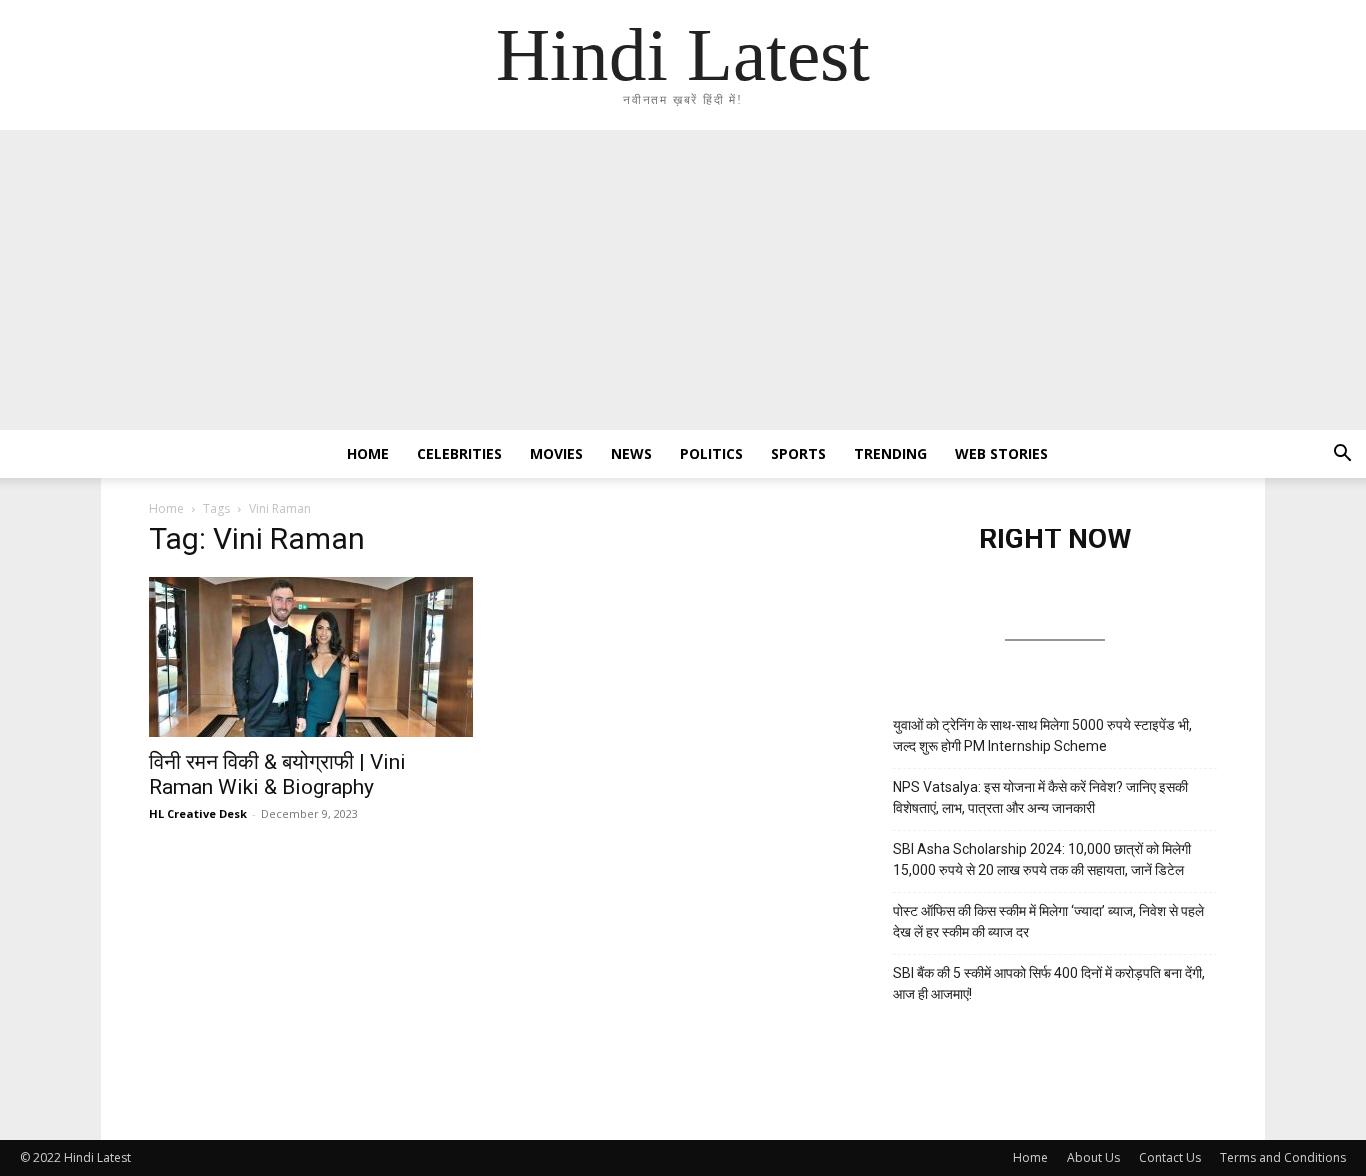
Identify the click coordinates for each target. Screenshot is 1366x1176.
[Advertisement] (683, 280)
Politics (711, 453)
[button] (1342, 455)
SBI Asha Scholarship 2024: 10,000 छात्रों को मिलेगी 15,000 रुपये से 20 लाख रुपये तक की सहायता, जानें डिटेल (1042, 859)
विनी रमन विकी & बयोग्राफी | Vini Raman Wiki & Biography (277, 774)
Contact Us (1170, 1157)
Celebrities (459, 453)
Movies (556, 453)
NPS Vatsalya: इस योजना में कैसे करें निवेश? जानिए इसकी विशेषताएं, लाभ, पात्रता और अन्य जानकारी (1040, 797)
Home (368, 453)
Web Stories (1001, 453)
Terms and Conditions (1283, 1157)
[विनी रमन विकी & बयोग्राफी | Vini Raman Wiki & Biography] (311, 657)
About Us (1093, 1157)
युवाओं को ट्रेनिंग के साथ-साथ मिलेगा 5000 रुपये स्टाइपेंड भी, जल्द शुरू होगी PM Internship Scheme (1042, 735)
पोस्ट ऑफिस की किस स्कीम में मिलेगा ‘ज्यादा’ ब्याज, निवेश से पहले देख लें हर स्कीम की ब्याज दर (1048, 921)
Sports (798, 453)
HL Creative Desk (198, 813)
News (631, 453)
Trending (890, 453)
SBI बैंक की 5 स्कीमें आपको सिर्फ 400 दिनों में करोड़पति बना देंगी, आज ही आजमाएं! (1049, 983)
